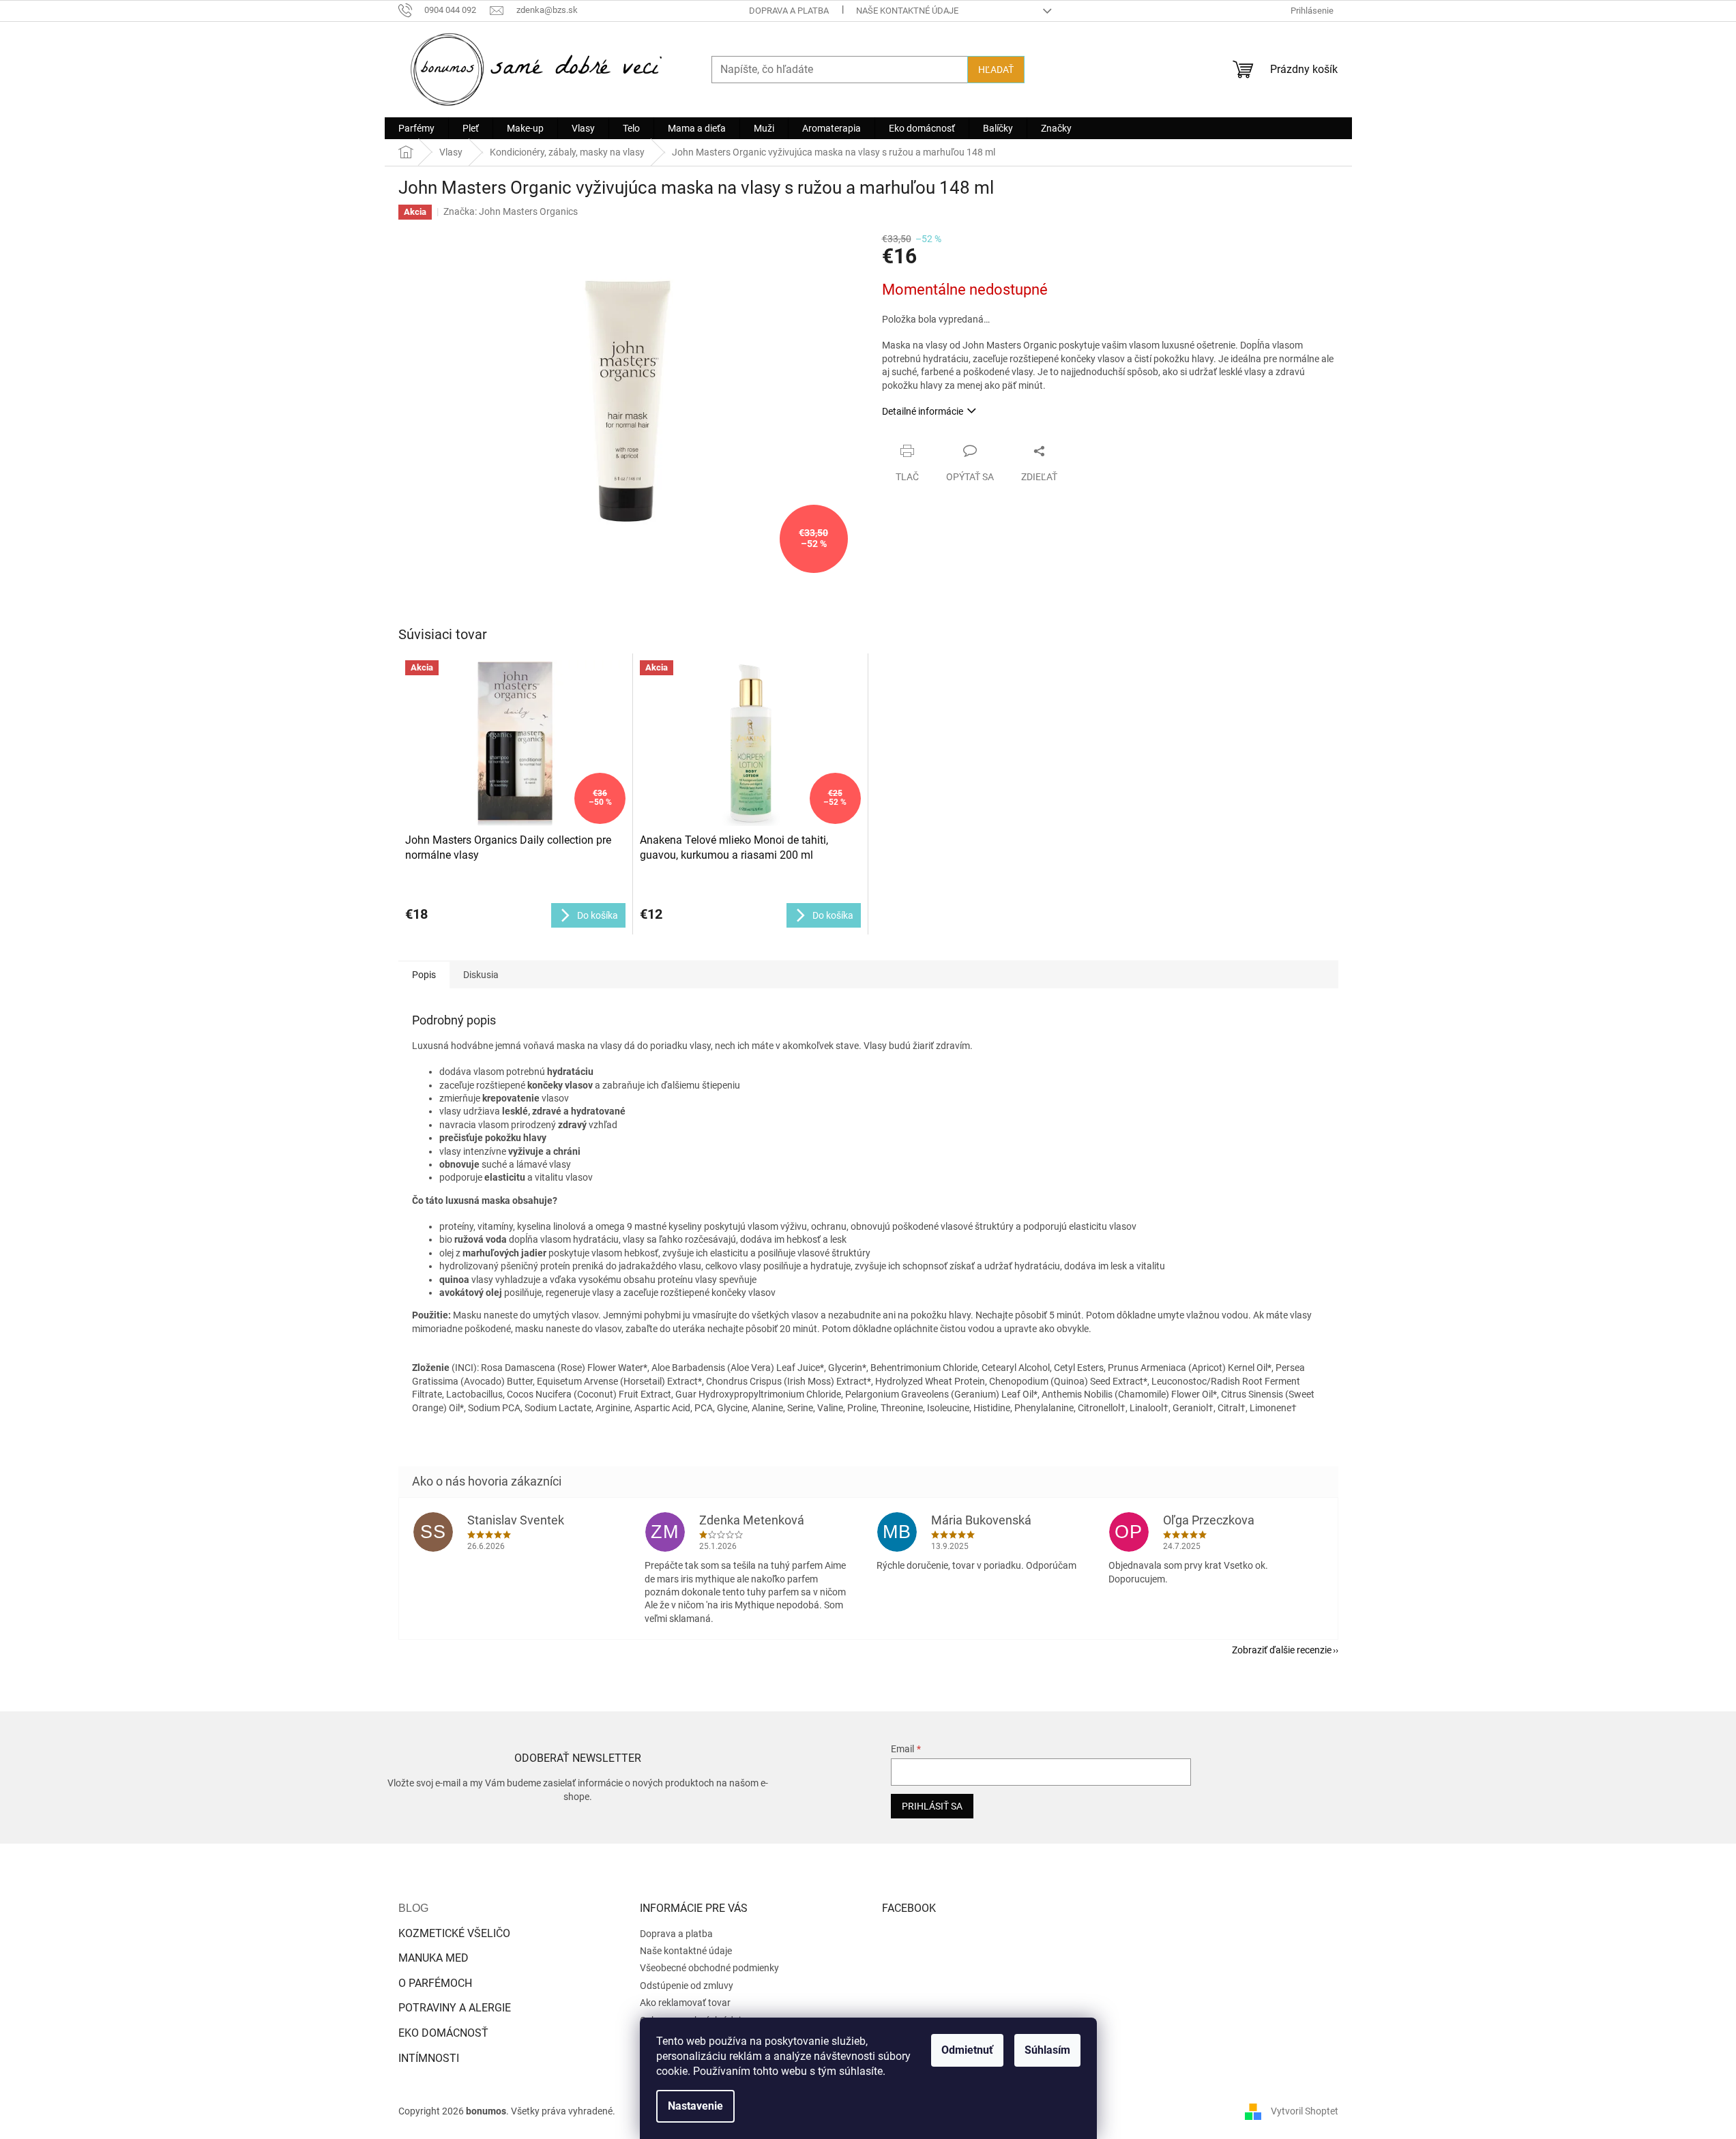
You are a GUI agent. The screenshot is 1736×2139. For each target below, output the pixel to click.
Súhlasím (1047, 2050)
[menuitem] (416, 128)
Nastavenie (695, 2106)
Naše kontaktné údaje (907, 11)
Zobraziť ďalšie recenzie (1282, 1650)
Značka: (511, 211)
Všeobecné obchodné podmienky (709, 1968)
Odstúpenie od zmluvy (687, 1986)
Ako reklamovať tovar (685, 2003)
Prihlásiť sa (932, 1806)
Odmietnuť (967, 2050)
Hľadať (996, 70)
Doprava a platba (789, 11)
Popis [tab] (424, 975)
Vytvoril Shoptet (1305, 2110)
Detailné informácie (923, 411)
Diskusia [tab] (481, 975)
